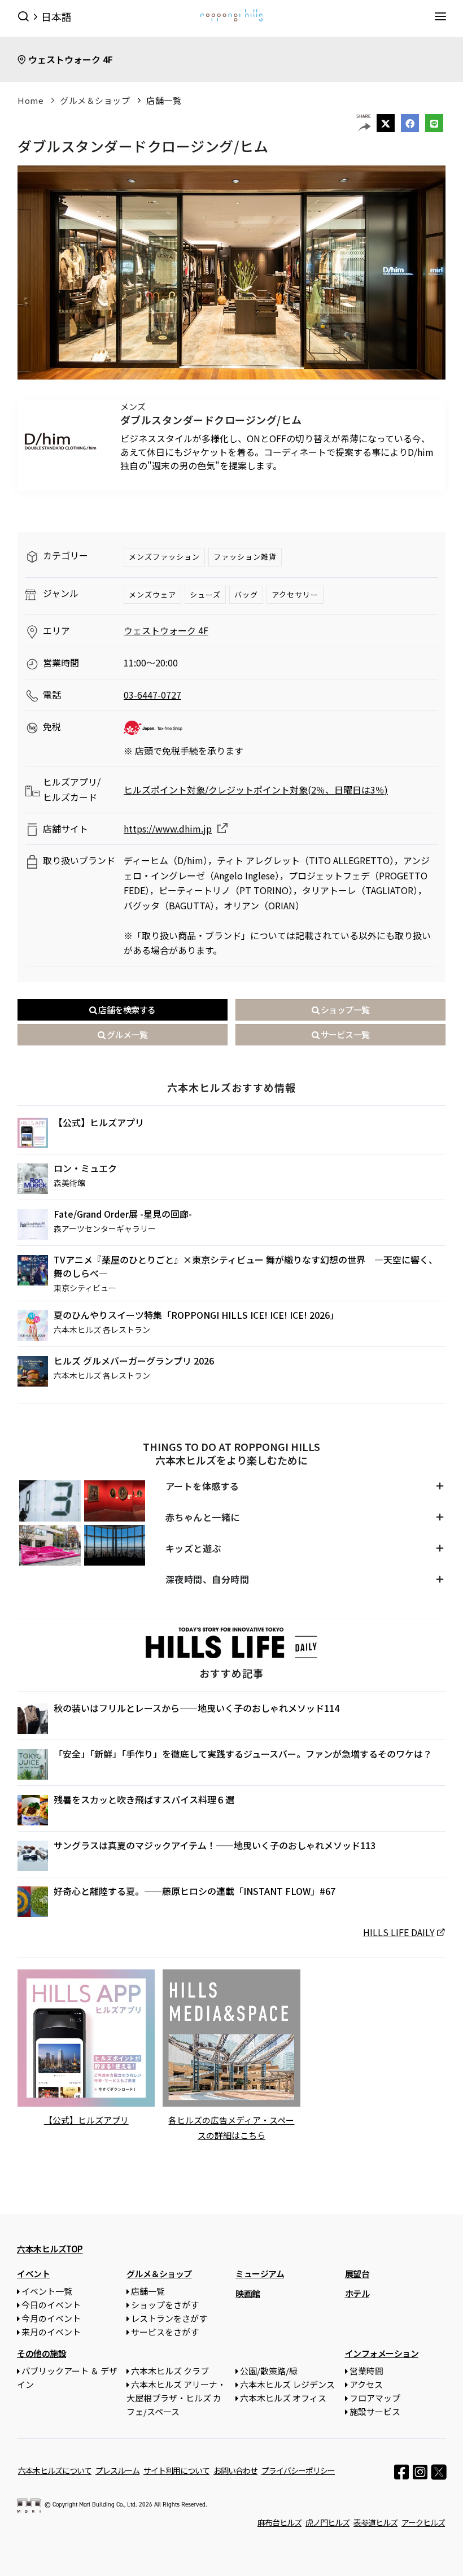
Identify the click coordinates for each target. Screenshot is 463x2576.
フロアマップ (375, 2398)
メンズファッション (164, 557)
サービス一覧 (344, 1034)
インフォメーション (382, 2353)
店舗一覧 (164, 100)
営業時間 (366, 2371)
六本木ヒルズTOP (50, 2249)
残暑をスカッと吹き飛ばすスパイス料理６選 (144, 1799)
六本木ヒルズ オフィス (283, 2398)
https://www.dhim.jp (168, 829)
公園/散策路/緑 (269, 2371)
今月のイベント (51, 2318)
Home (30, 100)
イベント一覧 (47, 2291)
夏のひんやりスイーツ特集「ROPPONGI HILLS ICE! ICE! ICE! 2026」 (196, 1315)
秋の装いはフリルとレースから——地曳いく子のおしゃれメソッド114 (196, 1708)
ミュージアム (260, 2274)
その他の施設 (42, 2353)
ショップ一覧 (344, 1010)
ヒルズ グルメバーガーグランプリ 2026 (134, 1361)
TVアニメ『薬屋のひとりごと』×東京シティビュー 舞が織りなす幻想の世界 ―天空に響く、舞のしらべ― (246, 1266)
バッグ (246, 594)
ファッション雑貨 (245, 557)
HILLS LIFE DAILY (399, 1932)
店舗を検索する (126, 1010)
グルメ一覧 (126, 1034)
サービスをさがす (165, 2332)
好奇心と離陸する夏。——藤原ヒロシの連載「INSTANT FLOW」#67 (195, 1891)
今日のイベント (51, 2305)
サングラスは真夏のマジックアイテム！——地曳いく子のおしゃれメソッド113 (215, 1845)
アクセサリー (295, 594)
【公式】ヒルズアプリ (99, 1122)
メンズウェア (152, 594)
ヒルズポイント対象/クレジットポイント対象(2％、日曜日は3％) (256, 790)
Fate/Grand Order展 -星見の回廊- (123, 1214)
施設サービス (375, 2411)
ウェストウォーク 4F (71, 59)
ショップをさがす (165, 2305)
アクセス (366, 2384)
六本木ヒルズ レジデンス (287, 2384)
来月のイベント (51, 2332)
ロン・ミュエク (85, 1168)
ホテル (357, 2293)
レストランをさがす (169, 2318)
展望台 (357, 2274)
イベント (33, 2274)
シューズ (205, 594)
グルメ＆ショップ (95, 100)
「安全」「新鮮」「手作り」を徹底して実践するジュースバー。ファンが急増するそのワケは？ (243, 1754)
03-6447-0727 (152, 695)
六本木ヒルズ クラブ (170, 2371)
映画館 (248, 2293)
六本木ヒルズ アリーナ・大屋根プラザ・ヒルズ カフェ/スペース (176, 2398)
